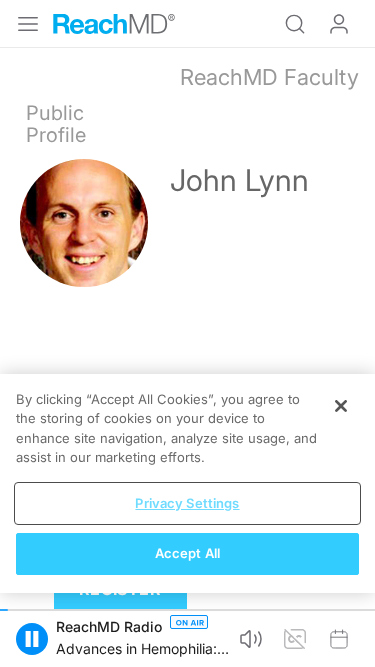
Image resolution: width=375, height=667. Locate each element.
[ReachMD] (114, 24)
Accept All (187, 553)
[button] (32, 639)
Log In (339, 24)
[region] (187, 483)
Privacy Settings (187, 503)
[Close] (341, 406)
